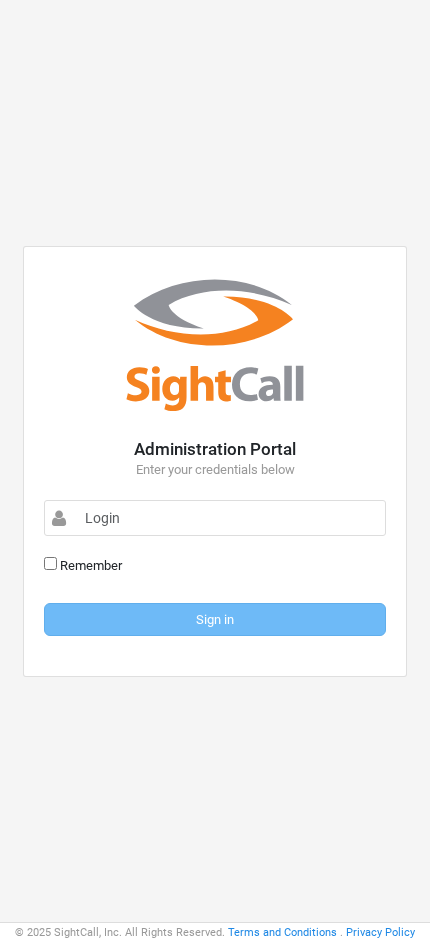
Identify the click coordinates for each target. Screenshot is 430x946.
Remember (89, 565)
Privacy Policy (380, 932)
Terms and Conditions (282, 932)
